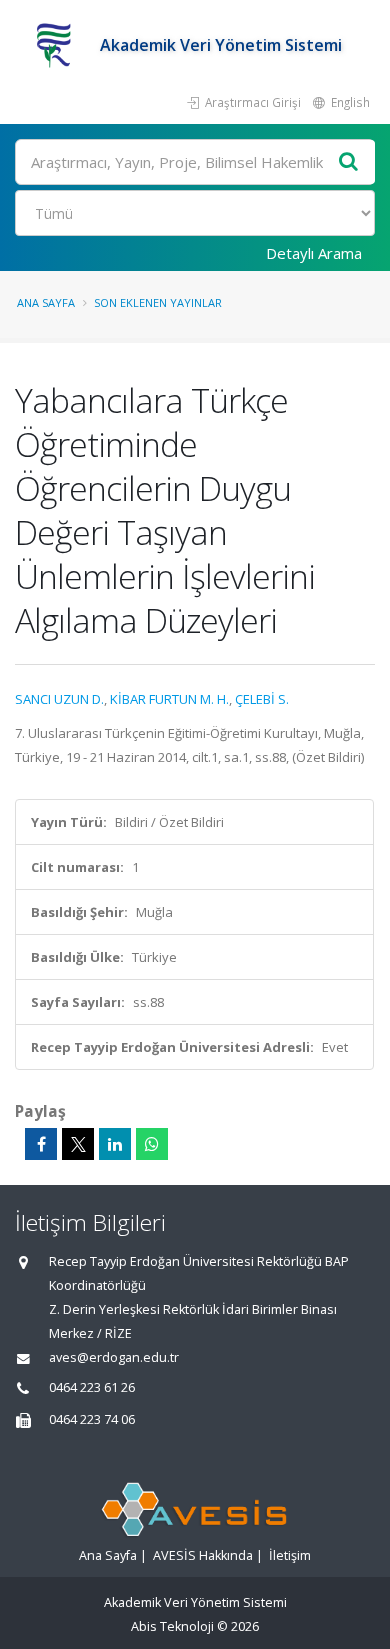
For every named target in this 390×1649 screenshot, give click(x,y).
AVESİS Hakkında (203, 1555)
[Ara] (349, 162)
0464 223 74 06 (92, 1419)
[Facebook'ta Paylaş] (41, 1144)
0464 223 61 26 (92, 1387)
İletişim (290, 1555)
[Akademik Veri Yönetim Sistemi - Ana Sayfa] (57, 45)
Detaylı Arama (314, 253)
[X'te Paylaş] (78, 1144)
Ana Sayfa (46, 302)
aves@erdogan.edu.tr (114, 1357)
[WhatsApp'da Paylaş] (152, 1144)
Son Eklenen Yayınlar (158, 302)
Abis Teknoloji (172, 1626)
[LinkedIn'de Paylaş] (115, 1144)
